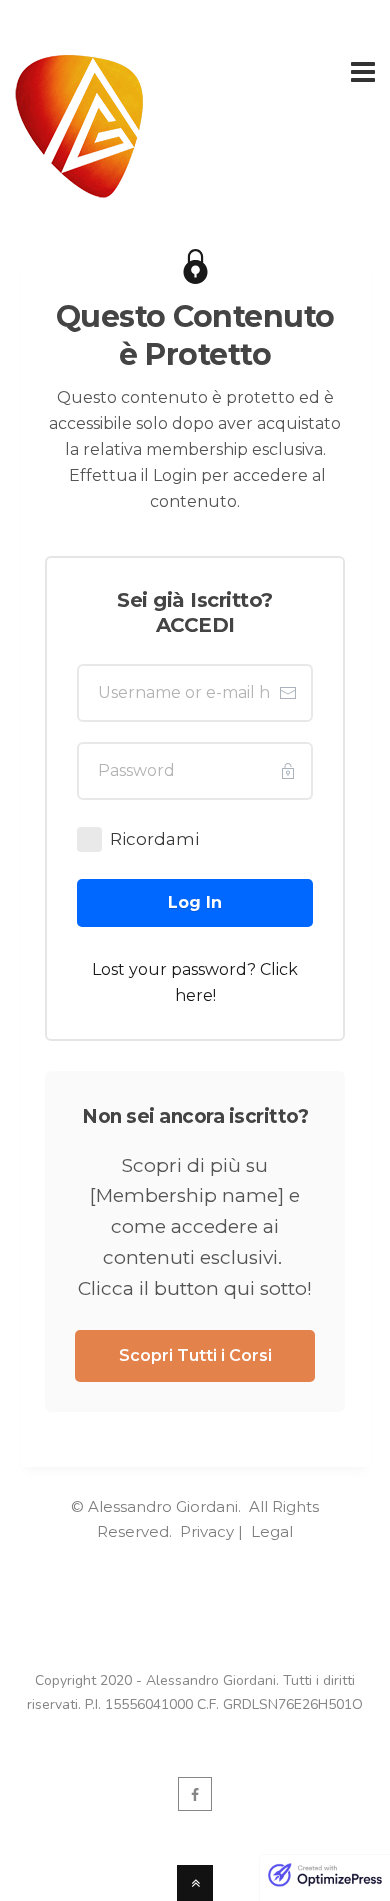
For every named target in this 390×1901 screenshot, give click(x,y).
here (194, 995)
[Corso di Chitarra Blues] (79, 186)
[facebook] (195, 1794)
